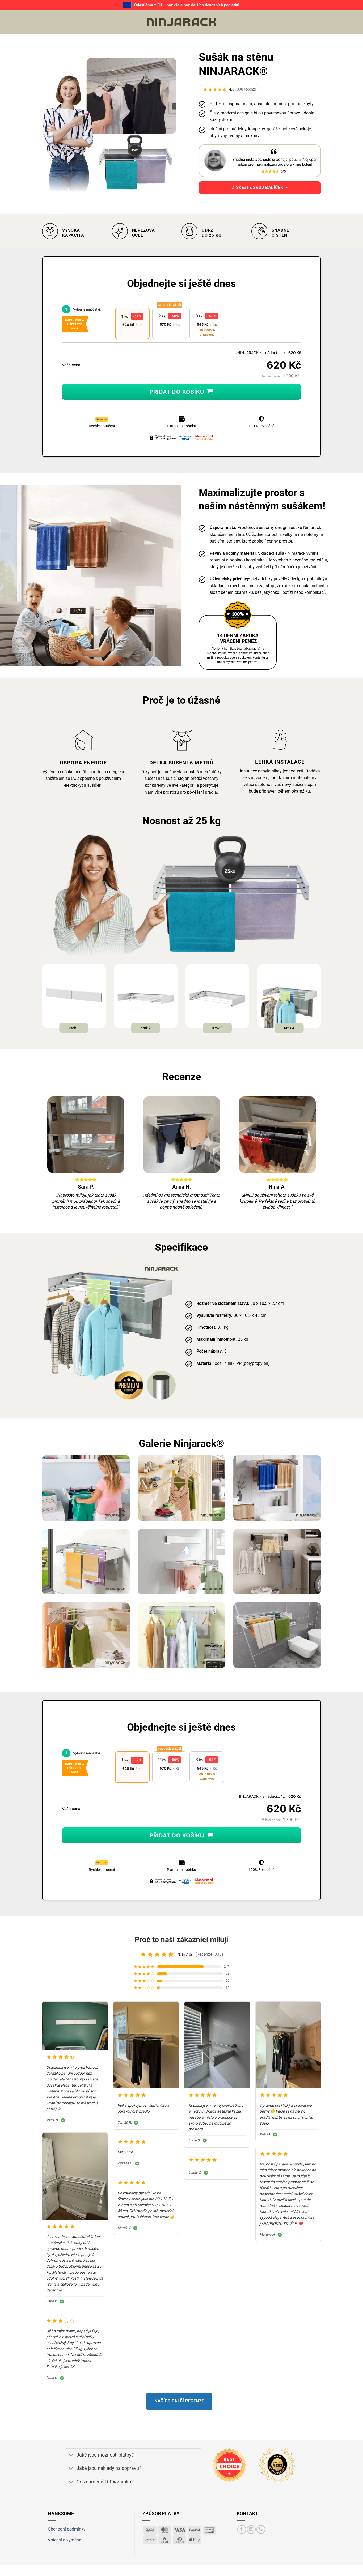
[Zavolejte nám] (261, 2529)
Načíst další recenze (179, 2401)
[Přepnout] (71, 2456)
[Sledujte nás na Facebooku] (242, 2529)
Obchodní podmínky (67, 2529)
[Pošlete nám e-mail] (251, 2529)
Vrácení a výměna (65, 2540)
